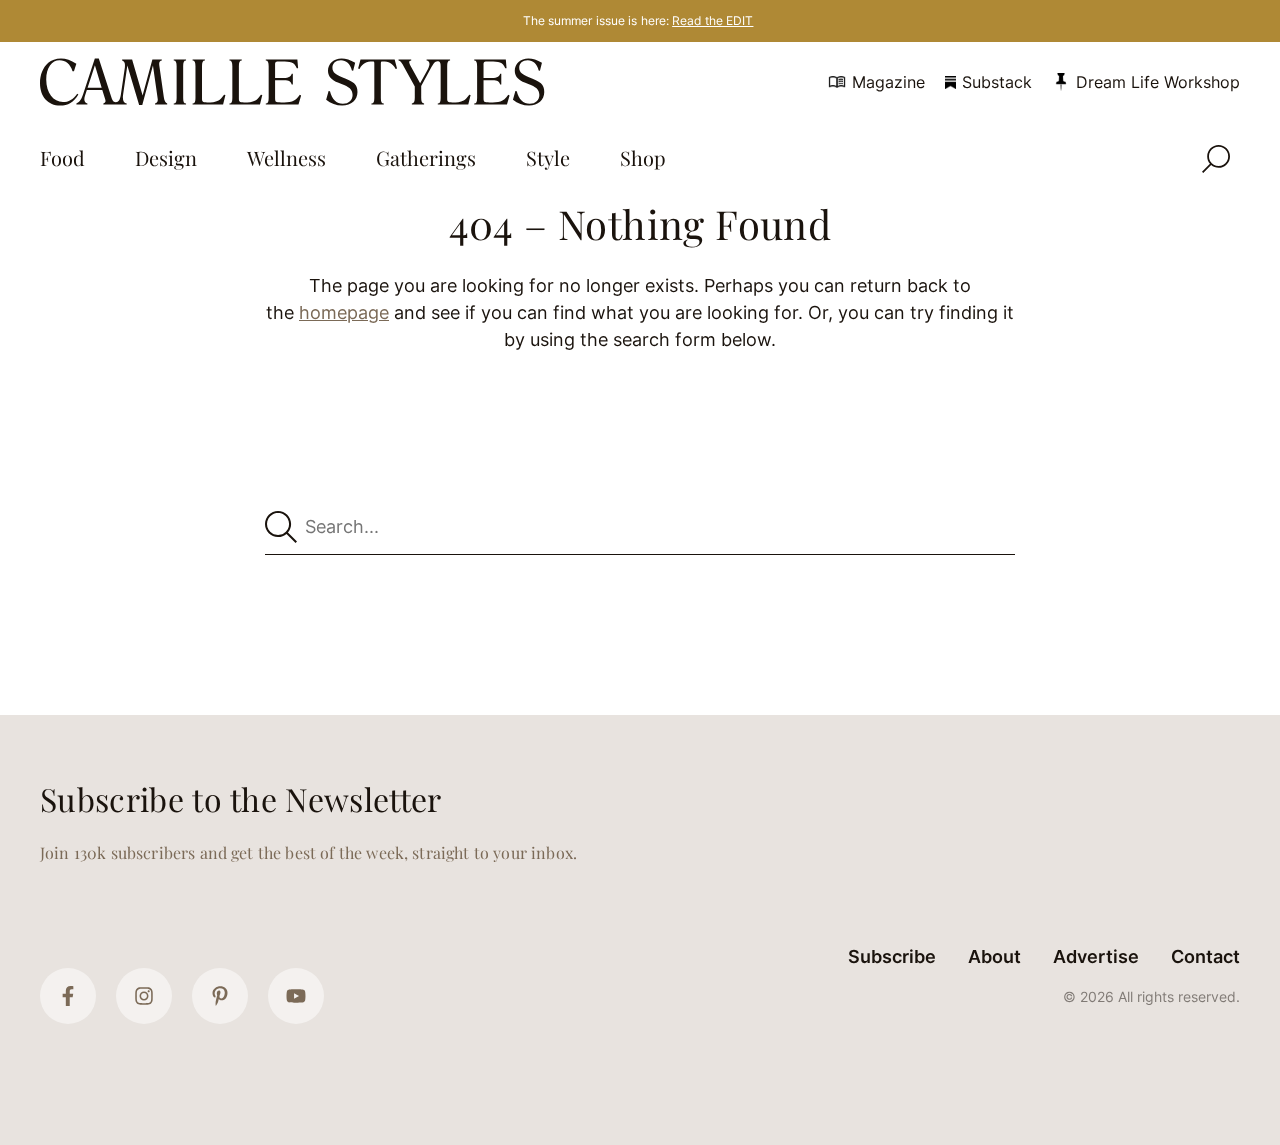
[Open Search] (1216, 159)
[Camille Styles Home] (296, 82)
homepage (344, 312)
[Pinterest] (220, 996)
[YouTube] (296, 996)
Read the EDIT (712, 20)
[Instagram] (144, 996)
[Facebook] (68, 996)
